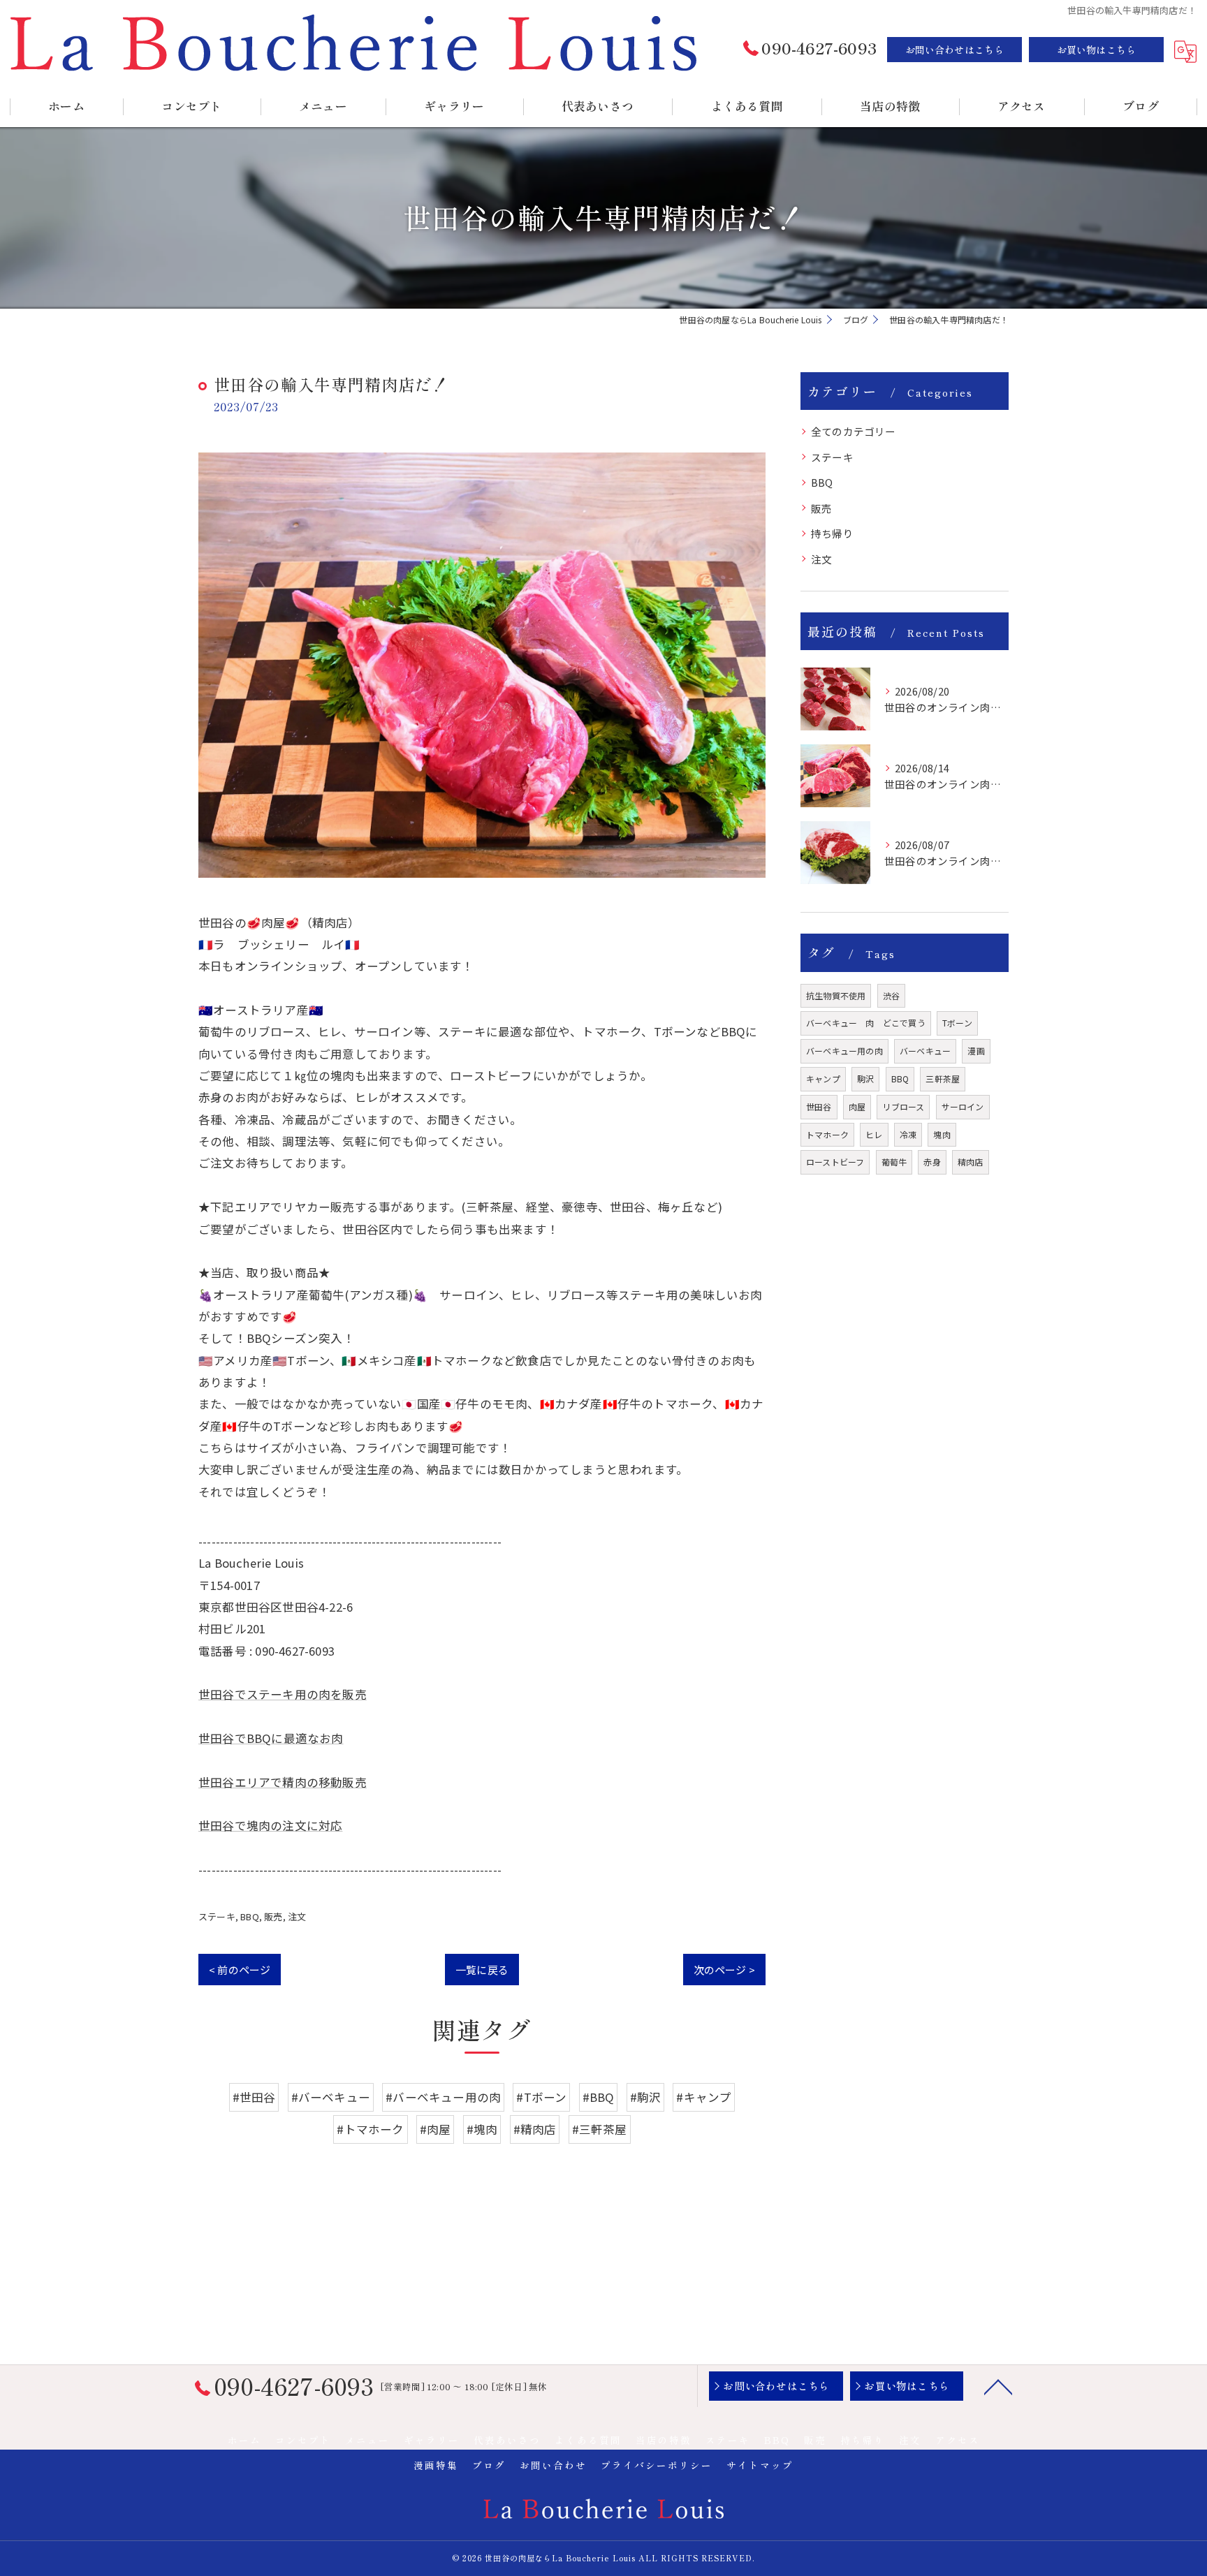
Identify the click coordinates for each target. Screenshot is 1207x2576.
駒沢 (865, 1079)
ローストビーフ (835, 1162)
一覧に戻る (482, 1970)
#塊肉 (482, 2129)
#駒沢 (646, 2097)
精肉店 (971, 1162)
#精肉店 (535, 2129)
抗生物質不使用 (836, 995)
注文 (297, 1916)
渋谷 (891, 995)
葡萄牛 (894, 1162)
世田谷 (819, 1106)
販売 (273, 1916)
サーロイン (963, 1106)
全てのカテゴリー (854, 431)
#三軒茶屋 (600, 2129)
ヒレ (874, 1134)
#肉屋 (436, 2129)
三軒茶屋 (943, 1079)
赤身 (932, 1162)
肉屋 (857, 1106)
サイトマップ (760, 2465)
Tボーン (957, 1023)
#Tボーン (541, 2097)
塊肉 (942, 1134)
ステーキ (217, 1916)
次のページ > (724, 1970)
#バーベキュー (331, 2097)
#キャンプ (704, 2097)
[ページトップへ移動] (998, 2386)
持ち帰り (832, 533)
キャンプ (823, 1079)
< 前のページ (240, 1970)
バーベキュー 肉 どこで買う (866, 1023)
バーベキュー (925, 1051)
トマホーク (827, 1134)
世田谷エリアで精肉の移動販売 (283, 1782)
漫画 (976, 1051)
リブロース (903, 1106)
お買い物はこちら (1097, 50)
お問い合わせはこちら (955, 50)
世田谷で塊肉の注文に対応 (270, 1825)
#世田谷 (254, 2097)
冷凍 (908, 1134)
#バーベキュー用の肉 (443, 2097)
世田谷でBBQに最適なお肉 (271, 1738)
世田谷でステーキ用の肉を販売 (283, 1694)
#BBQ (599, 2097)
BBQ (250, 1916)
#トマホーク (370, 2129)
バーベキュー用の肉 (844, 1051)
